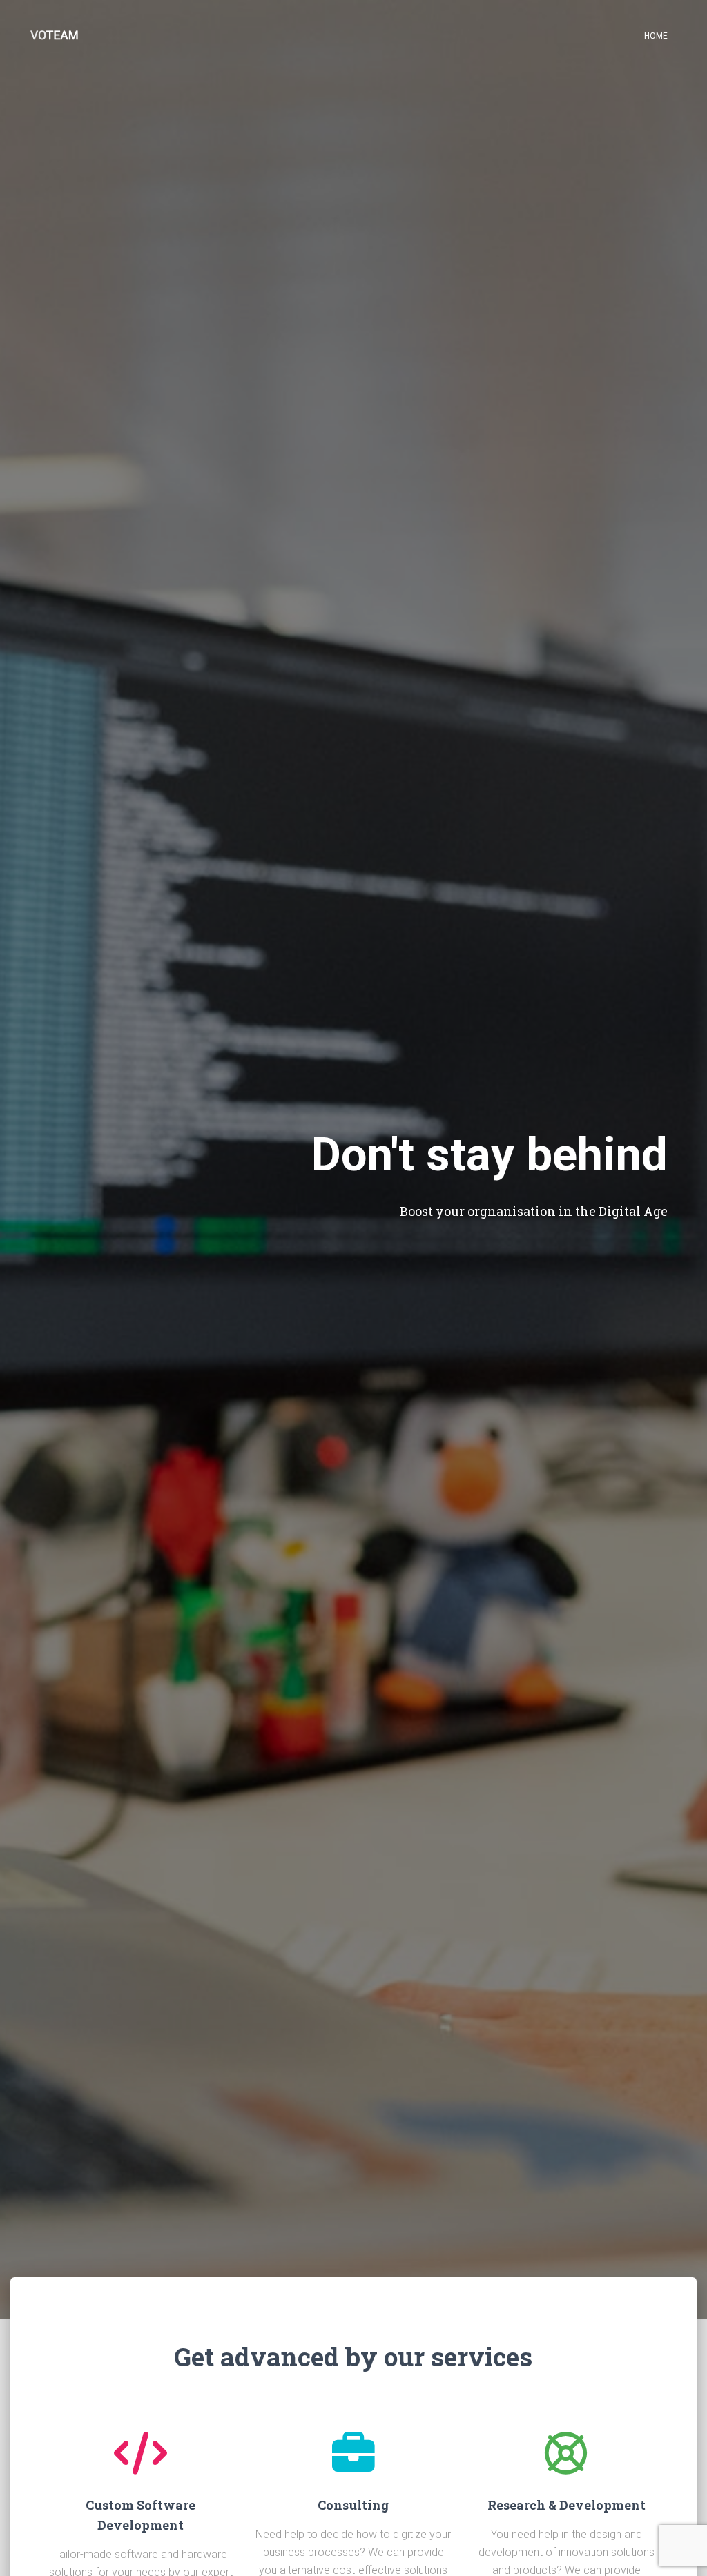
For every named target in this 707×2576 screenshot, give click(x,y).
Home (656, 36)
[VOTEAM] (55, 35)
